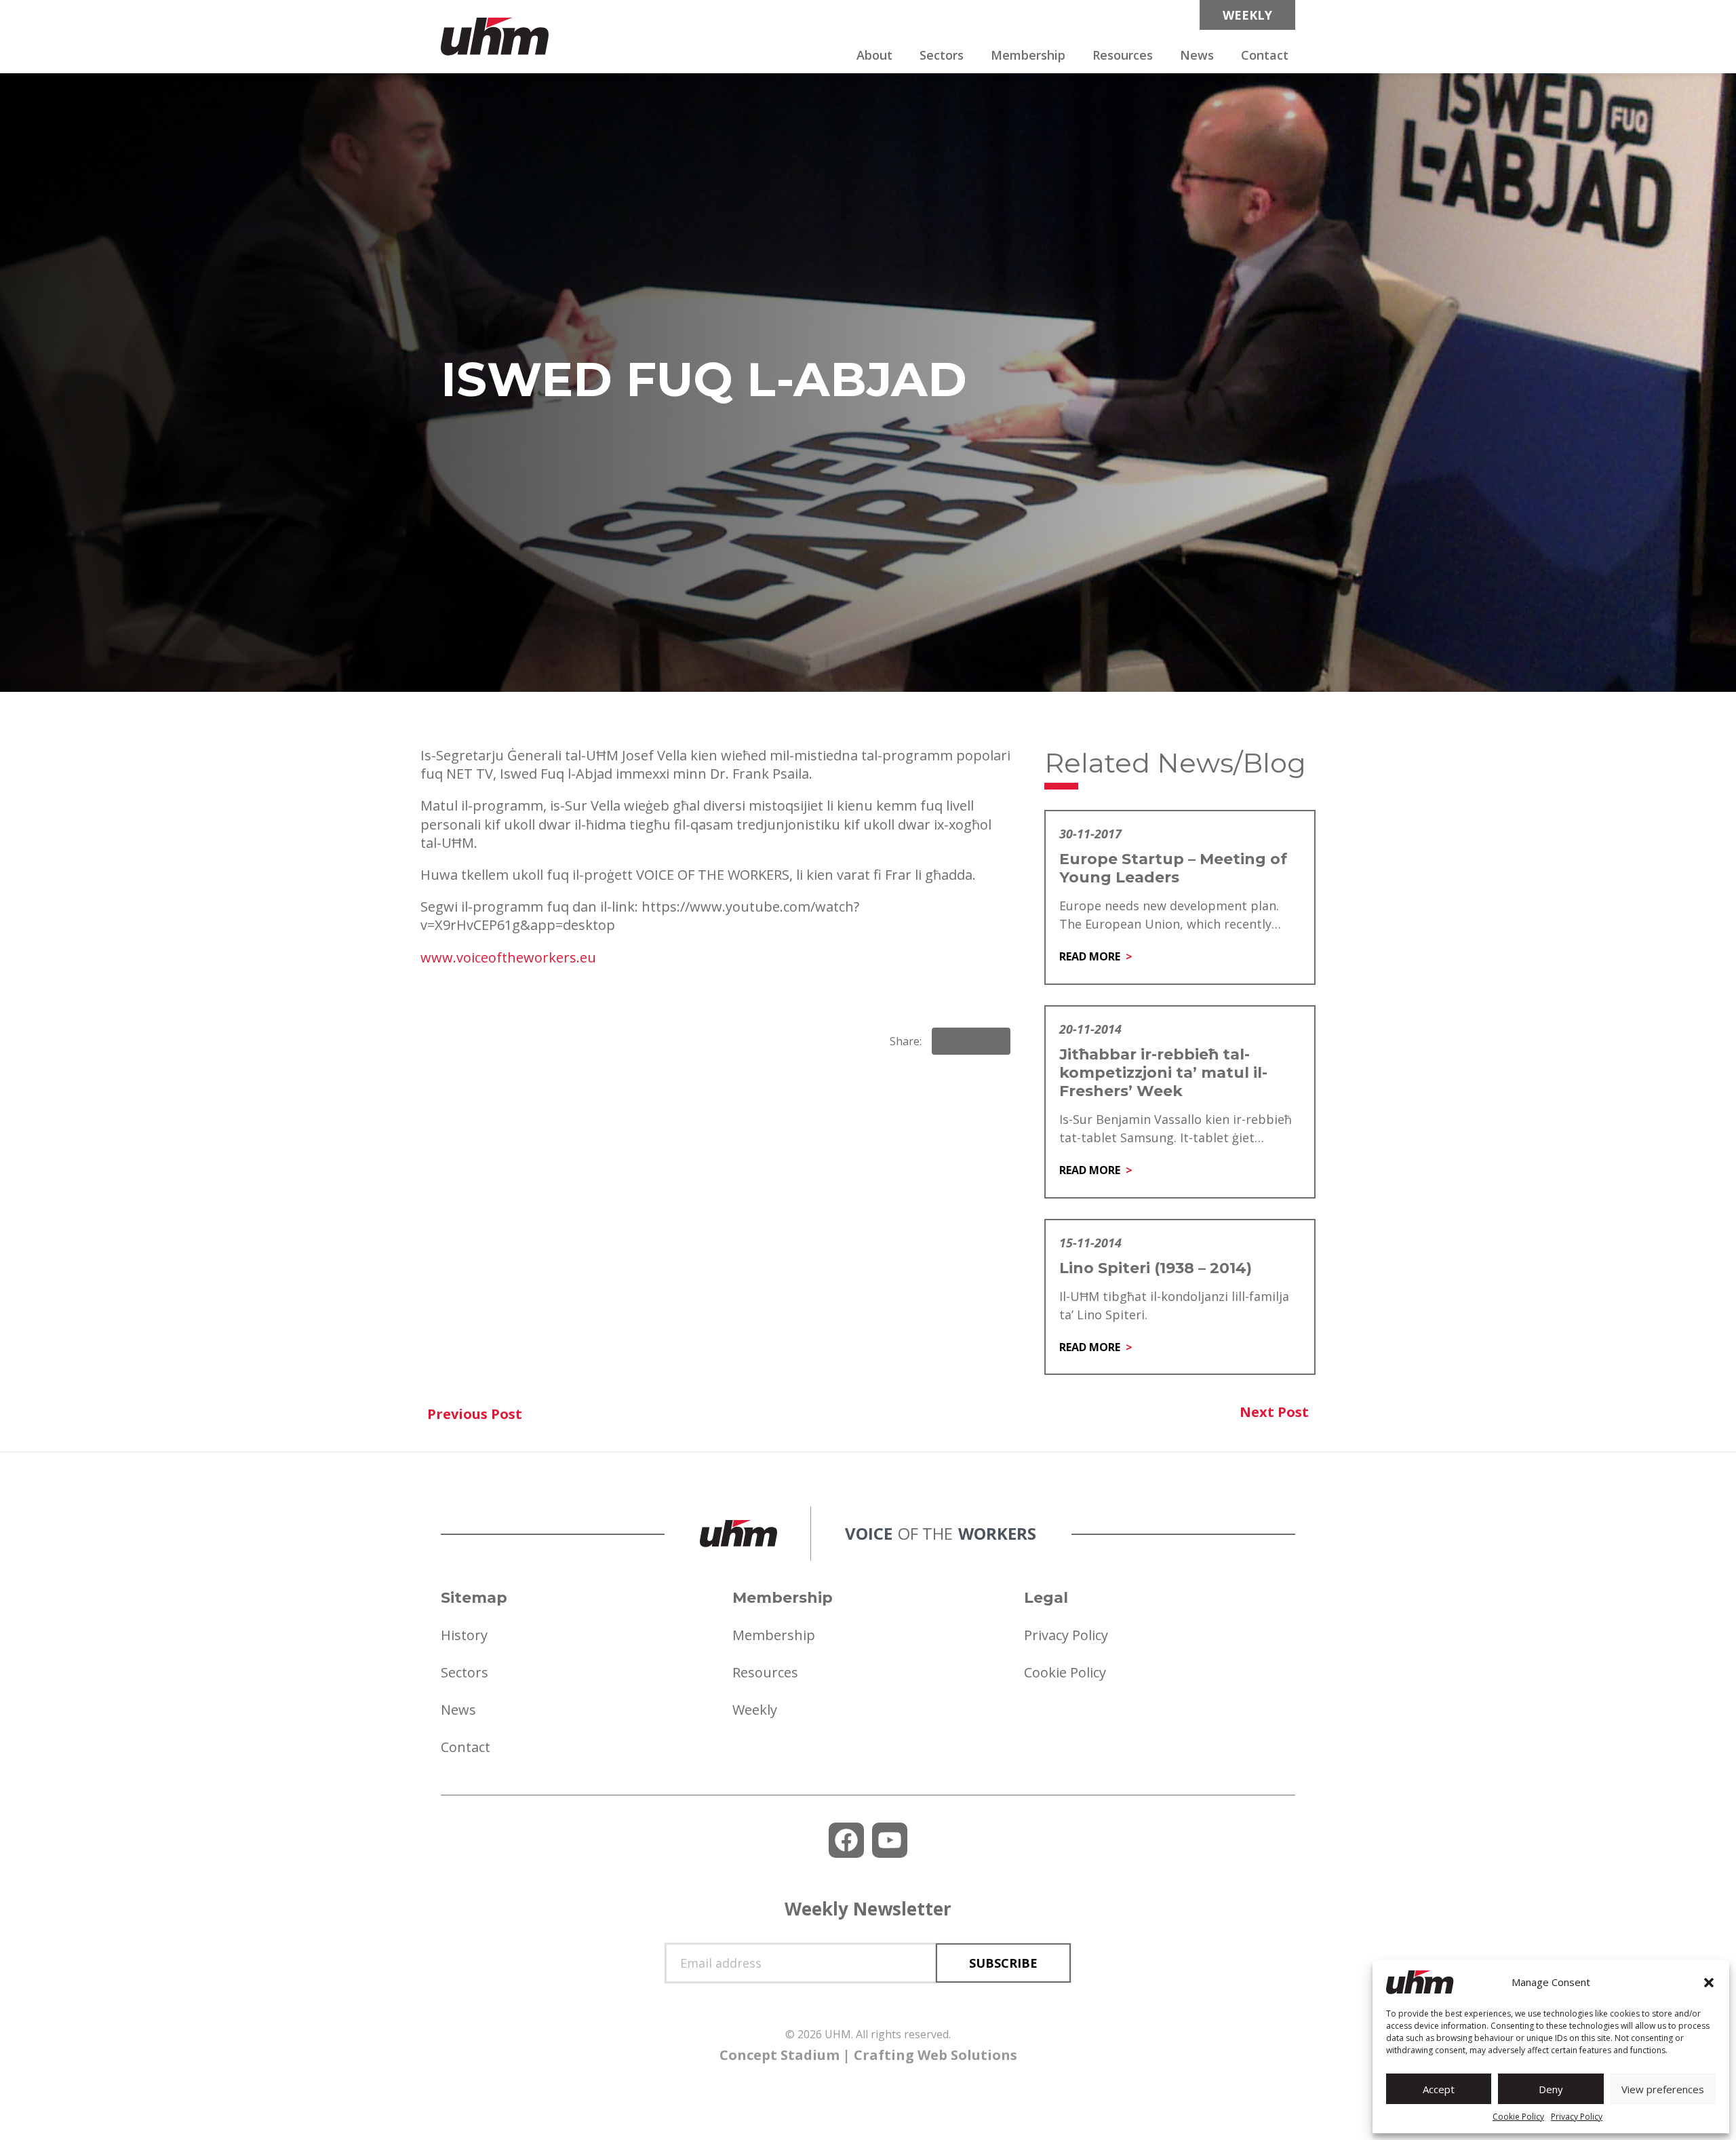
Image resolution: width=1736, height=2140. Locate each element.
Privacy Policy (1577, 2117)
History (464, 1635)
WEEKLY (1247, 15)
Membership (1028, 55)
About (874, 55)
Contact (1265, 55)
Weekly (755, 1710)
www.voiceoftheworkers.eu (508, 957)
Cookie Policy (1518, 2117)
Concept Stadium (780, 2055)
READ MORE (1090, 956)
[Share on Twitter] (994, 1041)
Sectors (942, 55)
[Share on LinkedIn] (971, 1041)
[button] (1709, 1983)
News (1197, 55)
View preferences (1663, 2089)
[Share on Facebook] (948, 1041)
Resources (1123, 55)
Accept (1439, 2089)
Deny (1551, 2089)
